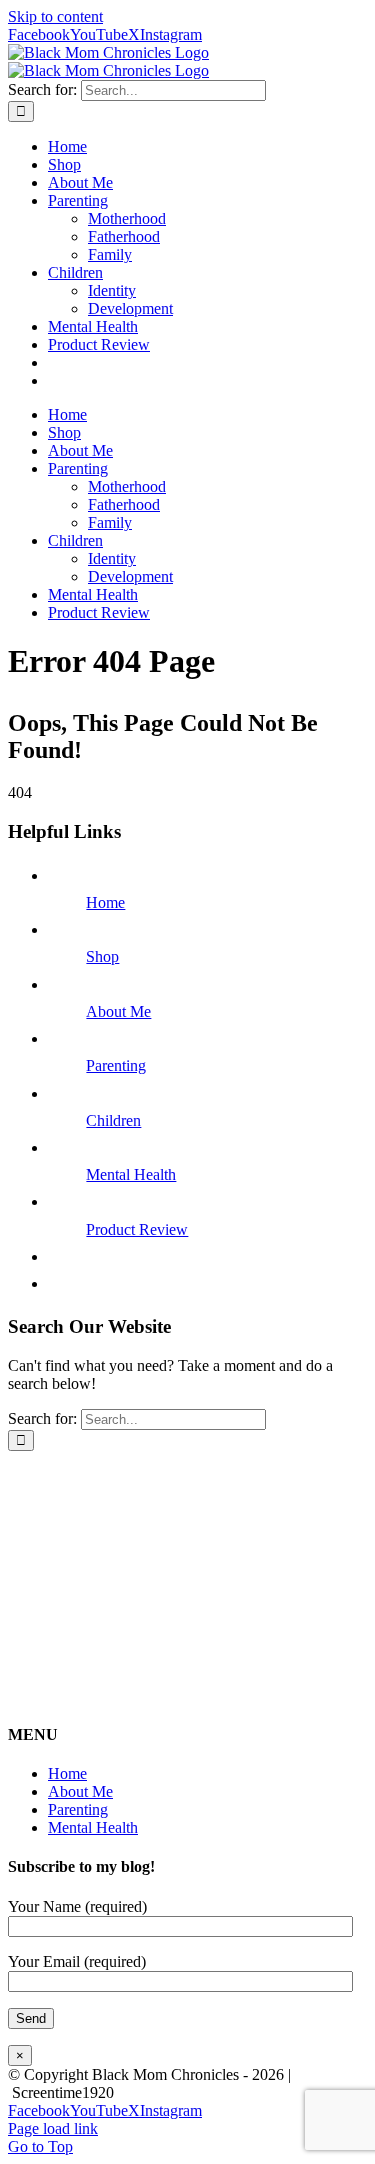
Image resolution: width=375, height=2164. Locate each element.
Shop (102, 956)
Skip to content (55, 16)
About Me (118, 1011)
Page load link (53, 2128)
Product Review (137, 1229)
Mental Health (131, 1174)
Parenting (116, 1065)
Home (105, 902)
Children (113, 1120)
